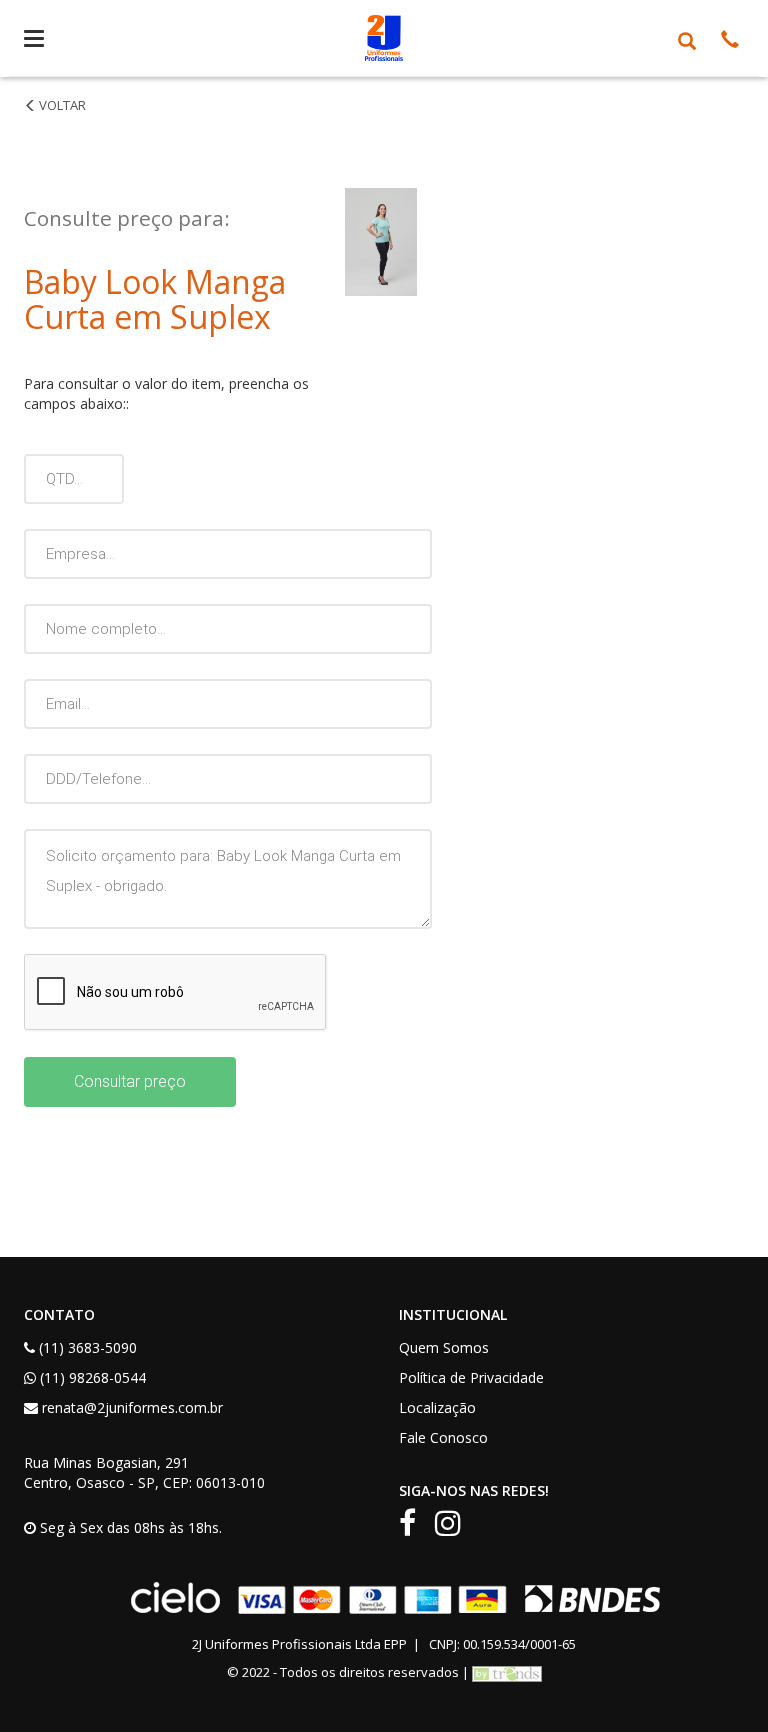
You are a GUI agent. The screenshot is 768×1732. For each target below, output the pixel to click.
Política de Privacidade (471, 1377)
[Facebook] (415, 1528)
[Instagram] (455, 1528)
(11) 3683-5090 (88, 1347)
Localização (437, 1407)
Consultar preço (130, 1081)
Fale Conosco (443, 1437)
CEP (176, 1482)
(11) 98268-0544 (93, 1377)
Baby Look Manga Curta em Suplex (63, 124)
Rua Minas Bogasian (90, 1462)
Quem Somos (444, 1347)
